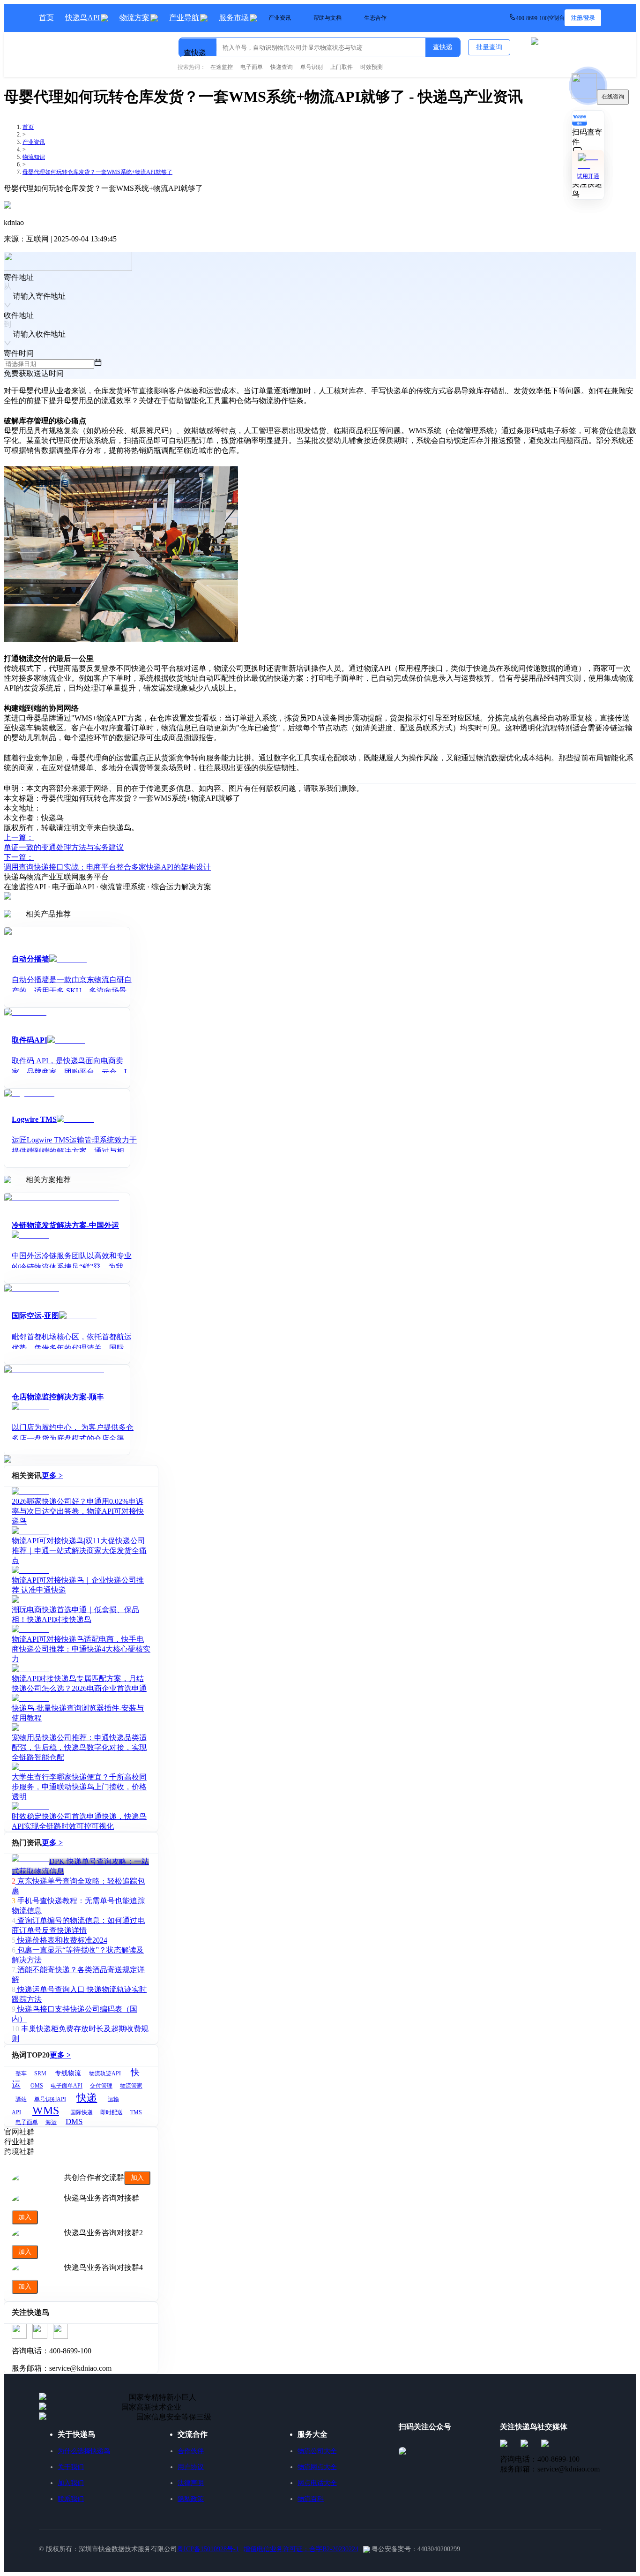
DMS (74, 2122)
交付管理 (101, 2086)
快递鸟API (82, 18)
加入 (137, 2178)
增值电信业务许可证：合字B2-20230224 (301, 2549)
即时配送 (112, 2112)
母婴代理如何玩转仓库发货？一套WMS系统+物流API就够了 (97, 172)
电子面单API (67, 2086)
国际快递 (82, 2112)
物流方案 (134, 18)
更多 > (52, 1476)
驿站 (21, 2099)
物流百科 (311, 2499)
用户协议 (191, 2467)
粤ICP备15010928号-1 (208, 2549)
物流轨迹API (105, 2073)
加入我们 (71, 2483)
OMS (37, 2086)
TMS (136, 2112)
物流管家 (131, 2086)
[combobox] (227, 43)
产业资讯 (34, 142)
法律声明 (191, 2483)
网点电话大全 (317, 2483)
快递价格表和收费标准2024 (62, 1940)
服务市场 (234, 18)
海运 (51, 2122)
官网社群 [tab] (19, 2132)
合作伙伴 (191, 2451)
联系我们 (71, 2499)
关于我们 (71, 2467)
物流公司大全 (317, 2451)
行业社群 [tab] (19, 2142)
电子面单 (27, 2122)
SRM (40, 2073)
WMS (46, 2110)
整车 (21, 2073)
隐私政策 (191, 2499)
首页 (46, 18)
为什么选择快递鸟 (84, 2451)
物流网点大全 (317, 2467)
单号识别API (50, 2099)
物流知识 (34, 157)
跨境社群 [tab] (19, 2152)
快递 (87, 2098)
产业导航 (184, 18)
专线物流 (68, 2073)
